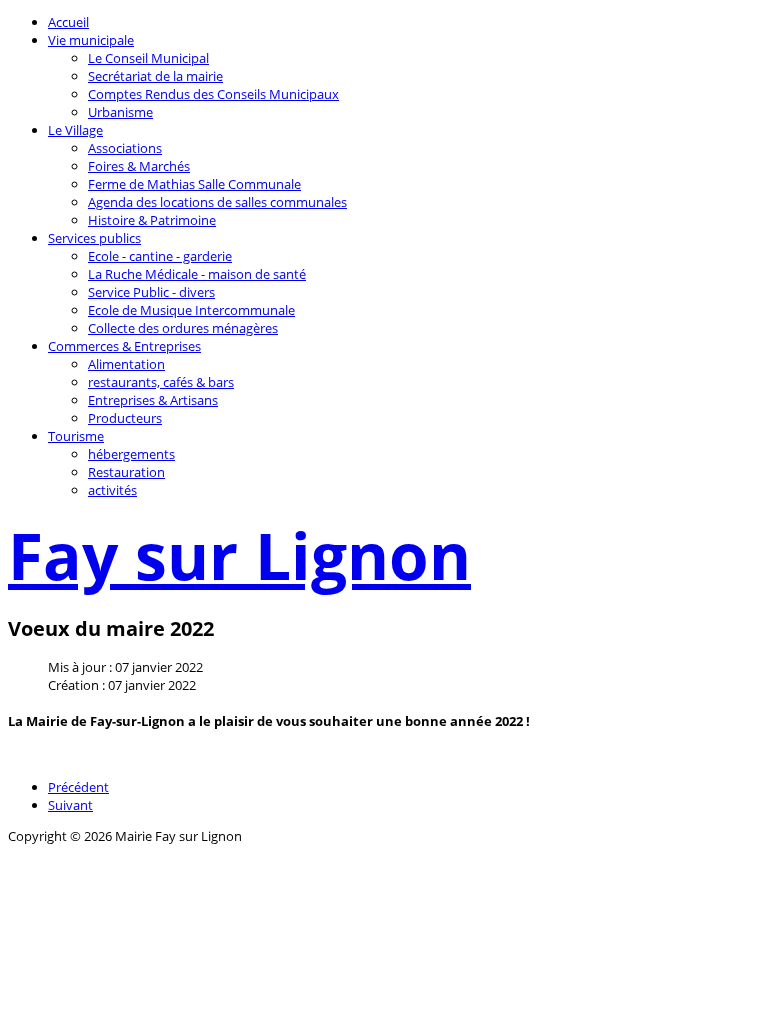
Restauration (126, 472)
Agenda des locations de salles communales (217, 202)
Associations (125, 148)
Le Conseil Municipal (148, 58)
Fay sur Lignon (239, 555)
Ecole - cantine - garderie (160, 256)
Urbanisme (120, 112)
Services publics (94, 238)
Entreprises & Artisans (153, 400)
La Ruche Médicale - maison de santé (197, 274)
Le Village (75, 130)
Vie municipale (91, 40)
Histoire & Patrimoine (152, 220)
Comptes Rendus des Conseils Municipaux (213, 94)
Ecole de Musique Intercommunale (191, 310)
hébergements (131, 454)
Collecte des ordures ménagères (183, 328)
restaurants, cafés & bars (161, 382)
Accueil (68, 22)
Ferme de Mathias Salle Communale (194, 184)
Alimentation (126, 364)
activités (112, 490)
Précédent (78, 787)
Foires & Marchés (139, 166)
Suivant (70, 805)
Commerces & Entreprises (124, 346)
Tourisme (76, 436)
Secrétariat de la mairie (155, 76)
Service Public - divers (151, 292)
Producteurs (125, 418)
